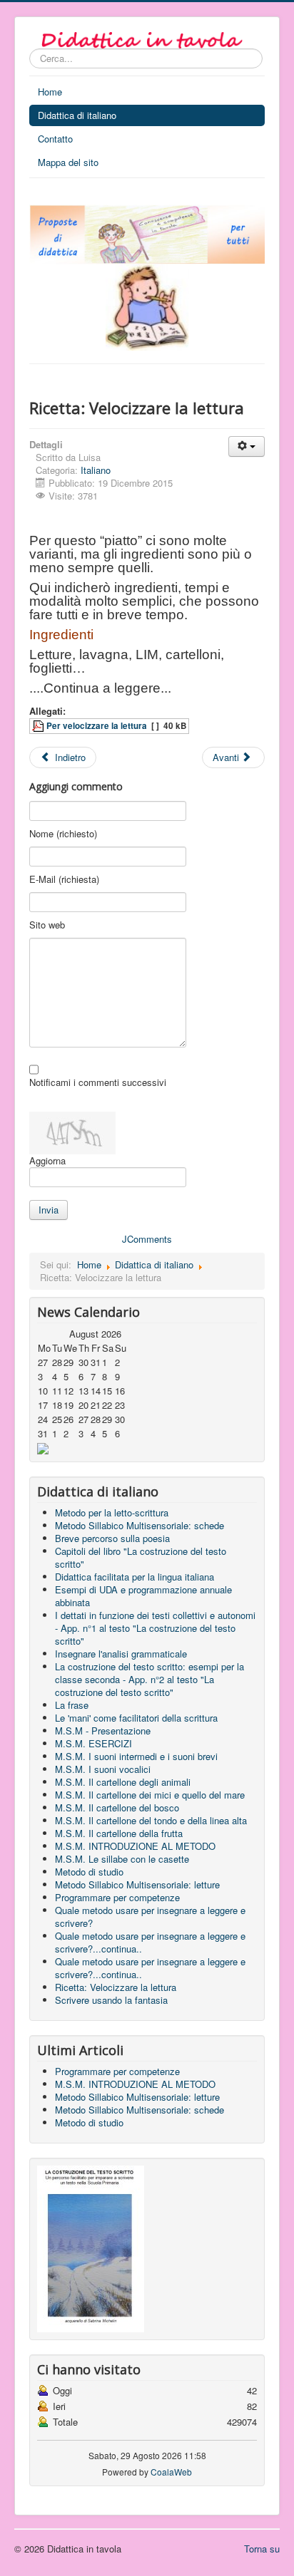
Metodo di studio (89, 1872)
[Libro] (91, 2247)
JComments (147, 1239)
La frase (72, 1705)
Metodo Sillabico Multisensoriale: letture (137, 1884)
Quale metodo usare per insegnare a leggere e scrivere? (150, 1917)
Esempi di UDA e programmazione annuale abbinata (143, 1596)
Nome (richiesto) (63, 834)
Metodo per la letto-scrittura (112, 1512)
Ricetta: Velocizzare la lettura (116, 1987)
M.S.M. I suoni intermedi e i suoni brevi (136, 1756)
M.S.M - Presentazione (103, 1731)
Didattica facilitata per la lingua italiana (135, 1577)
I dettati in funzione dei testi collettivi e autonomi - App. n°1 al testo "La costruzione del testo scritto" (155, 1628)
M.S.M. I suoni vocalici (103, 1769)
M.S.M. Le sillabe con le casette (122, 1859)
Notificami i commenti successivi (98, 1082)
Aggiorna (47, 1160)
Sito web (47, 925)
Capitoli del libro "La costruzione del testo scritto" (141, 1557)
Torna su (262, 2549)
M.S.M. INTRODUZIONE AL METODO (135, 1846)
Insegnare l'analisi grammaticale (121, 1654)
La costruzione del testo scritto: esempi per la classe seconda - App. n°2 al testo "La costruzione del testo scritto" (149, 1679)
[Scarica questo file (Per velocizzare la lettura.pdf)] (39, 726)
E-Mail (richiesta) (64, 879)
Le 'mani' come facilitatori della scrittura (136, 1718)
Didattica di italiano (77, 115)
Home (50, 92)
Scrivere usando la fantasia (111, 2000)
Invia (49, 1210)
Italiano (96, 470)
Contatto (55, 139)
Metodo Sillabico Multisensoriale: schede (140, 1525)
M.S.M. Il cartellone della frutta (119, 1833)
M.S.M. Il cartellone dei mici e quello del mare (150, 1795)
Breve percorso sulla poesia (112, 1538)
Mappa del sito (68, 162)
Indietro (69, 757)
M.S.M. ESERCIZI (93, 1743)
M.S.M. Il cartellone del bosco (117, 1807)
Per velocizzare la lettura (97, 726)
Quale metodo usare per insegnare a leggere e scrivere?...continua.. (150, 1942)
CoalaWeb (171, 2472)
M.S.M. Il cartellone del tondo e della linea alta (151, 1820)
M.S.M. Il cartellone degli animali (123, 1782)
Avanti (227, 757)
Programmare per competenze (117, 1897)
